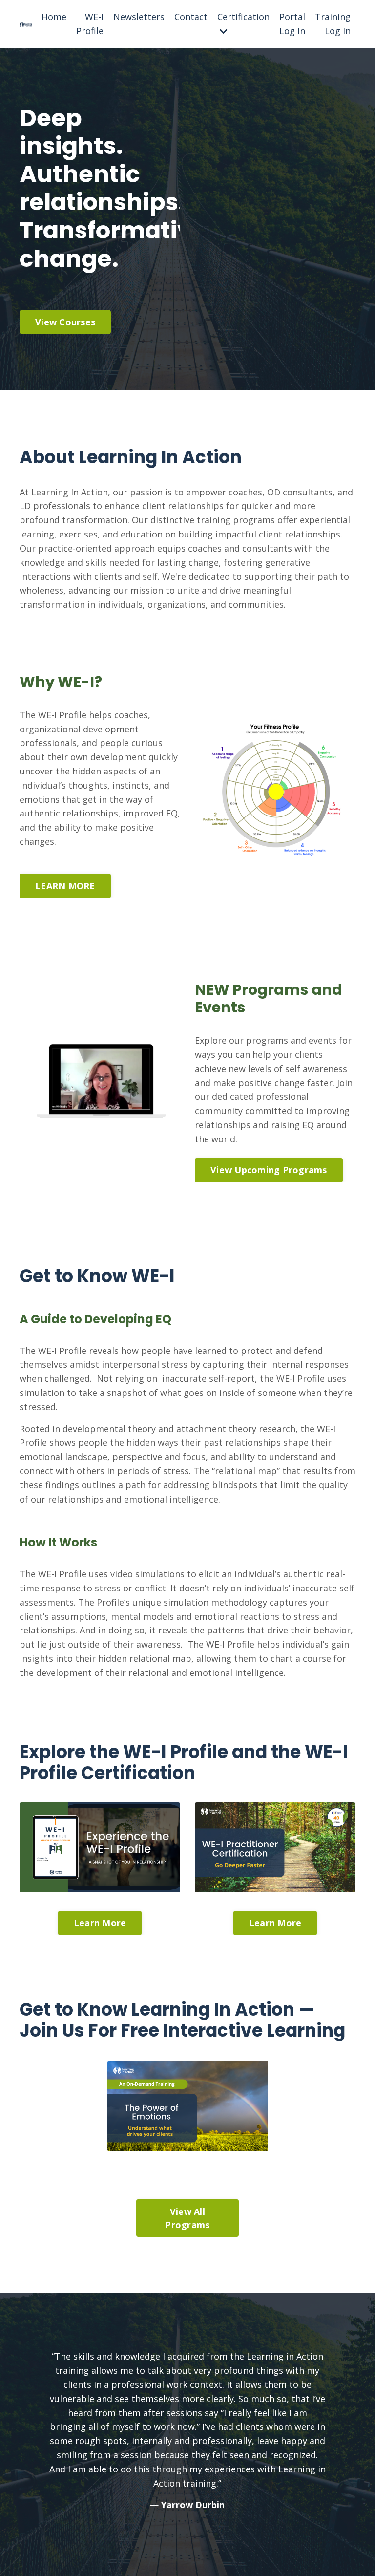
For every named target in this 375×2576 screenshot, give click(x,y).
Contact (191, 17)
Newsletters (139, 17)
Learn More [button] (100, 1923)
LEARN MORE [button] (65, 886)
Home (54, 17)
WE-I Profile (90, 24)
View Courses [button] (65, 322)
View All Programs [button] (187, 2218)
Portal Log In (292, 24)
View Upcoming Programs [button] (269, 1170)
